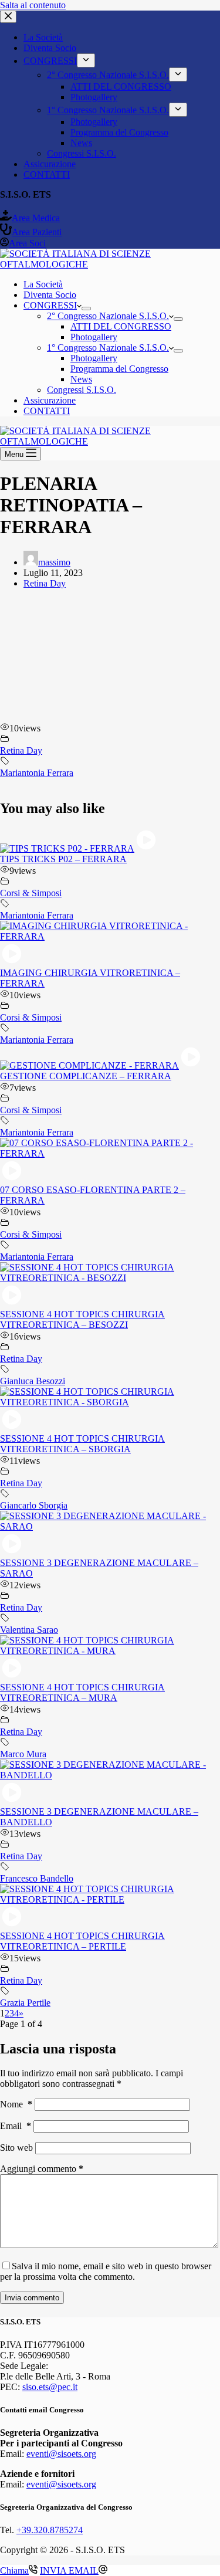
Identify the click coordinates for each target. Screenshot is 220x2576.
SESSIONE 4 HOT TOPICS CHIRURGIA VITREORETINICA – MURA (82, 1692)
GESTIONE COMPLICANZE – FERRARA (86, 1076)
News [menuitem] (81, 143)
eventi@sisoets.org (61, 2454)
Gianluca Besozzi (33, 1381)
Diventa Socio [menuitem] (50, 48)
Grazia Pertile (25, 2003)
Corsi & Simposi (31, 893)
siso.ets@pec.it (50, 2387)
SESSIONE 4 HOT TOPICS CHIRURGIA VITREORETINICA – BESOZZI (82, 1319)
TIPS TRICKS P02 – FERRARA (63, 859)
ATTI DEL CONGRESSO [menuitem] (121, 87)
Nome (16, 2104)
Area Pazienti (37, 232)
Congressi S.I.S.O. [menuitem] (82, 153)
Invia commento (32, 2298)
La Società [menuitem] (43, 37)
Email (16, 2126)
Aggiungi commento (42, 2169)
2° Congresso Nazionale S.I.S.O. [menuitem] (108, 75)
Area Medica (36, 218)
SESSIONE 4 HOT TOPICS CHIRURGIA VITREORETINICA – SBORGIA (82, 1444)
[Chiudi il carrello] (8, 17)
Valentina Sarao (29, 1630)
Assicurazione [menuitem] (50, 164)
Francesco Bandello (37, 1878)
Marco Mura (23, 1754)
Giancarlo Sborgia (34, 1505)
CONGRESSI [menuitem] (50, 61)
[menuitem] (86, 60)
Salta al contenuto (33, 5)
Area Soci (27, 243)
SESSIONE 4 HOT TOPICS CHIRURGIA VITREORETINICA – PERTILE (82, 1941)
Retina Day (45, 583)
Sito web (16, 2148)
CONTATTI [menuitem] (47, 174)
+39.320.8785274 (50, 2530)
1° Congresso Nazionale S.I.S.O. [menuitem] (108, 110)
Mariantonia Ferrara (37, 773)
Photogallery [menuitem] (94, 97)
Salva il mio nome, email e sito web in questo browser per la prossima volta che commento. (106, 2271)
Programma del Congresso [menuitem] (119, 132)
